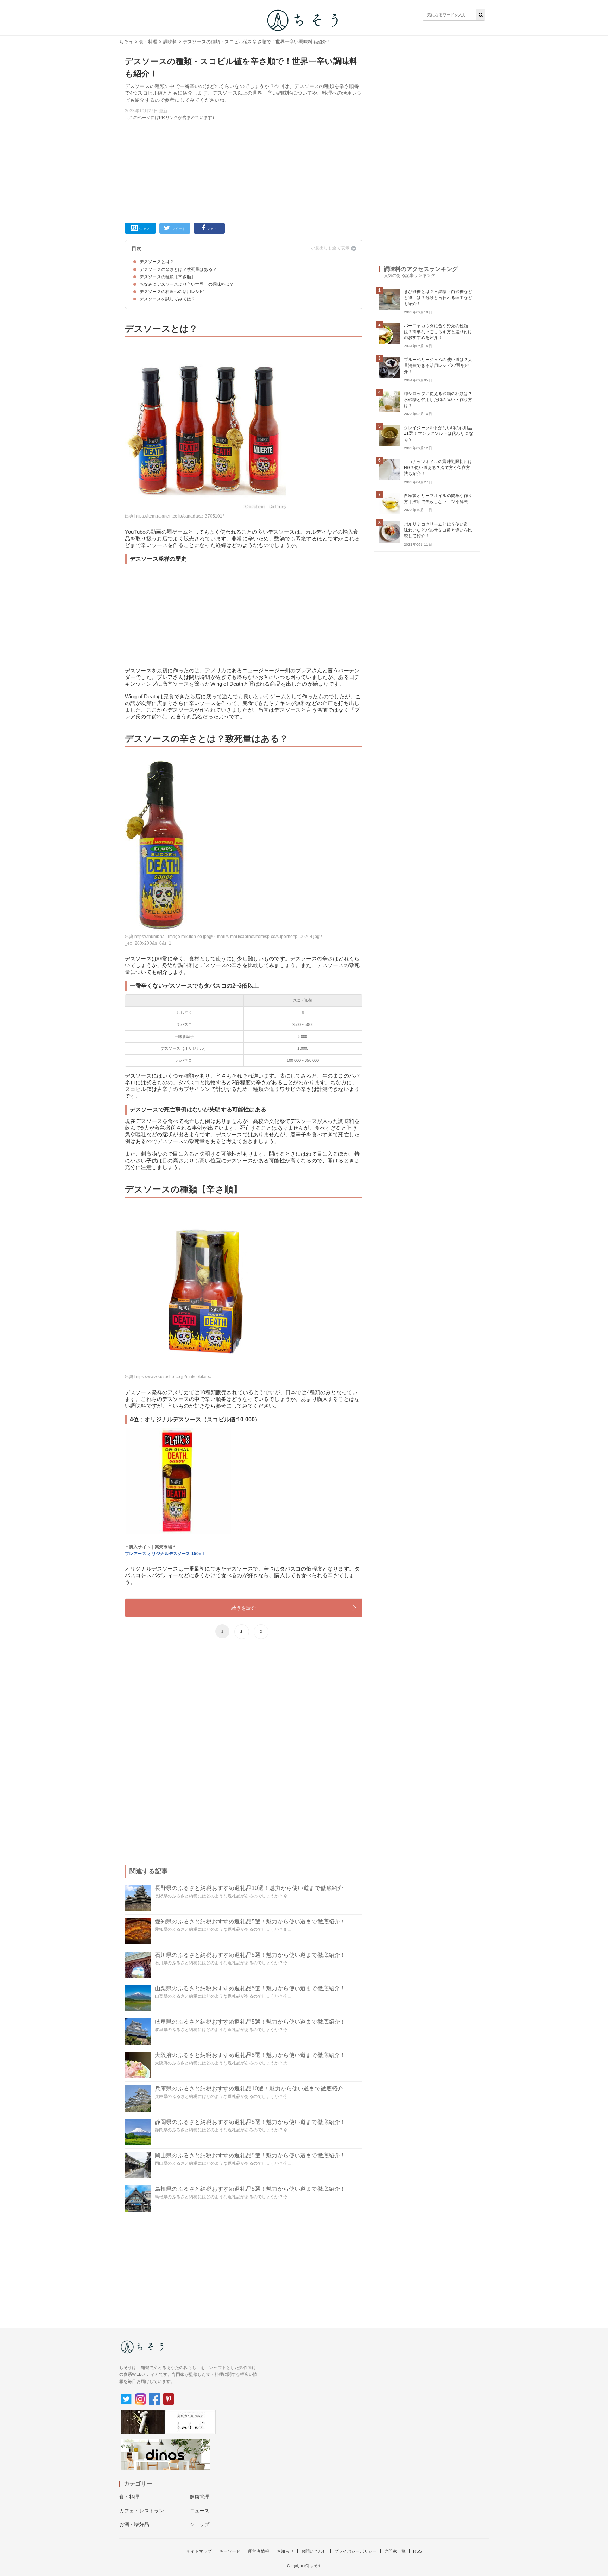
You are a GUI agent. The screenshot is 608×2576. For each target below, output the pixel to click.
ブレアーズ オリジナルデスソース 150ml (164, 1554)
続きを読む (244, 1608)
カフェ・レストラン (142, 2511)
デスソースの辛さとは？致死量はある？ (178, 269)
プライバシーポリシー (356, 2551)
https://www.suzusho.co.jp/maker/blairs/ (173, 1377)
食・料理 (148, 42)
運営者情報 (258, 2551)
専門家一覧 (395, 2551)
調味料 (170, 42)
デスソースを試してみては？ (167, 299)
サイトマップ (199, 2551)
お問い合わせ (314, 2551)
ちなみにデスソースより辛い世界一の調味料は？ (187, 284)
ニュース (200, 2511)
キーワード (230, 2551)
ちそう (126, 42)
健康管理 (200, 2497)
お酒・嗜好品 (134, 2524)
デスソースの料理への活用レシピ (172, 292)
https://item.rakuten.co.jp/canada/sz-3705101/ (179, 516)
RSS (417, 2551)
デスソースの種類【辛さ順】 (167, 277)
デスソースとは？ (157, 262)
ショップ (200, 2524)
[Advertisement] (244, 170)
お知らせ (285, 2551)
